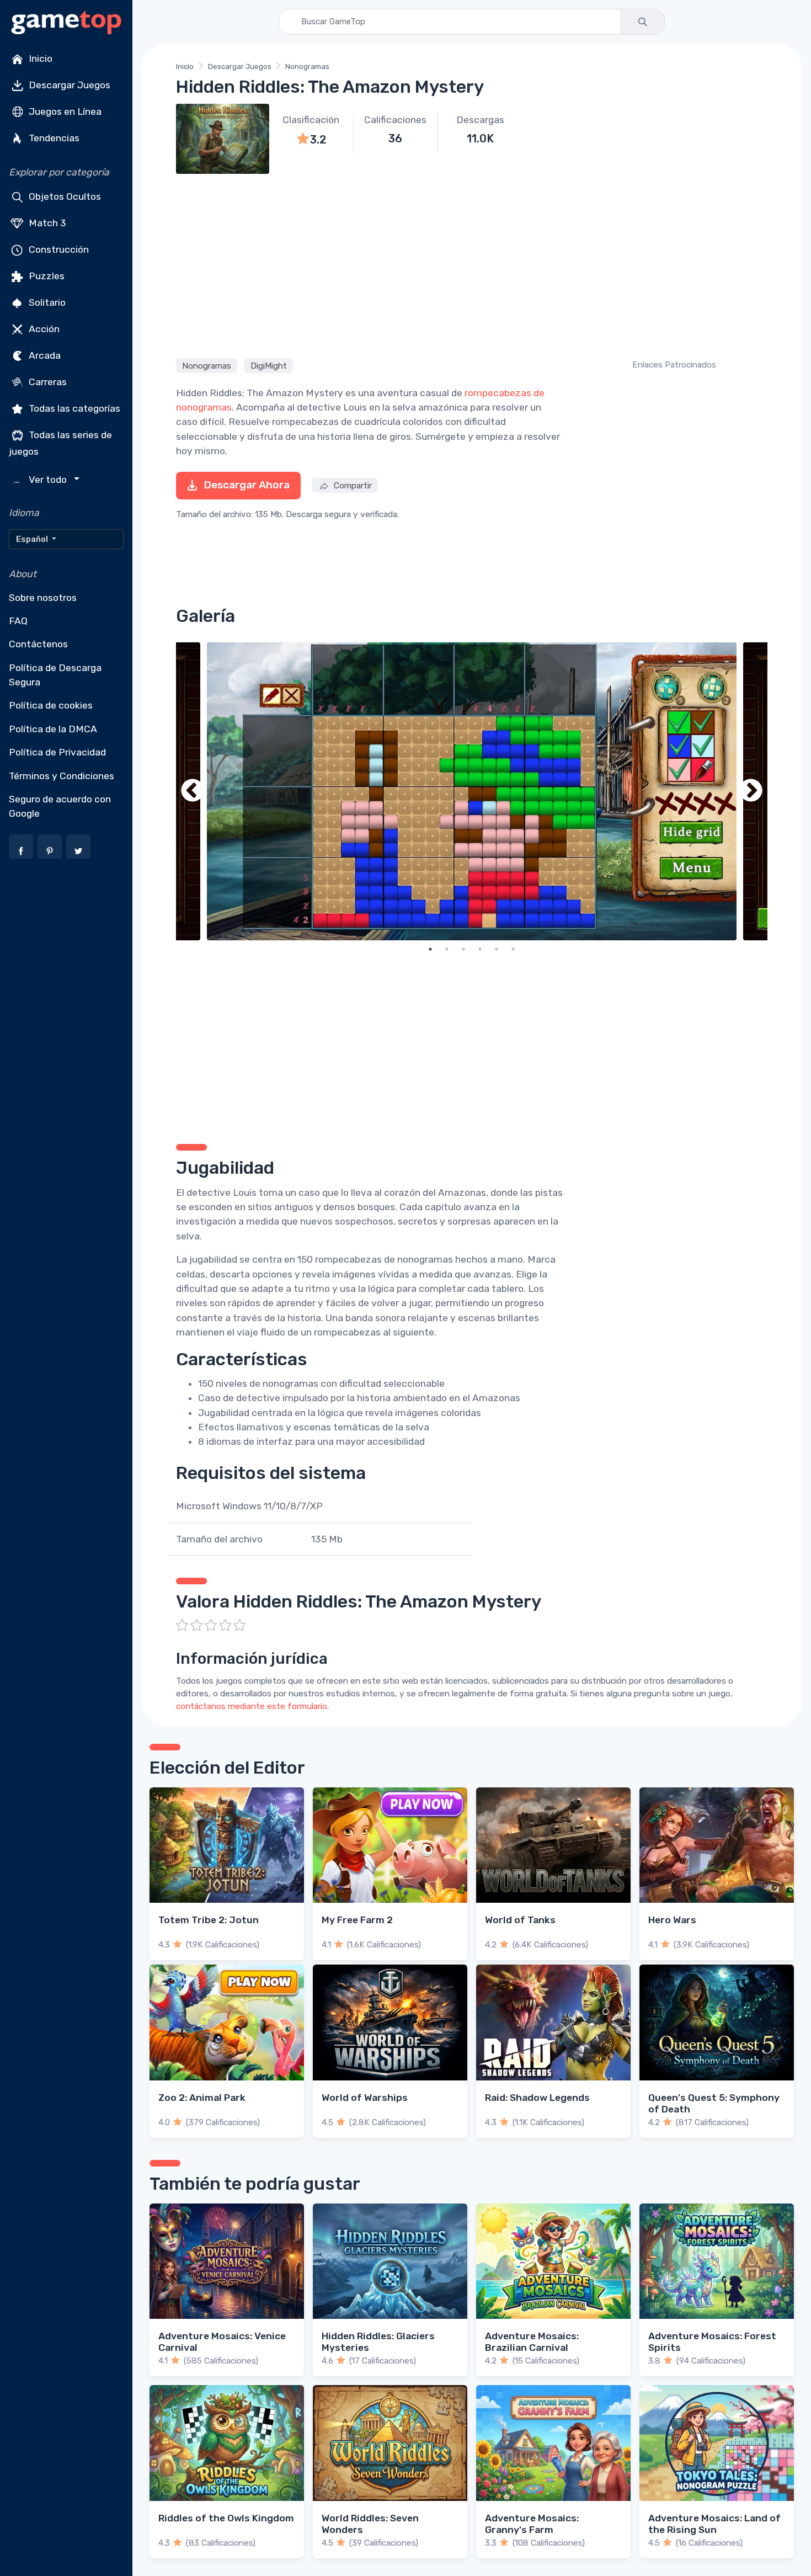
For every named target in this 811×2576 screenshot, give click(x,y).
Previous (193, 791)
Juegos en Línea (64, 111)
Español (33, 539)
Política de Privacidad (57, 752)
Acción (43, 329)
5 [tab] (497, 949)
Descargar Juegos (68, 85)
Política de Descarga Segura (55, 675)
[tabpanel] (472, 791)
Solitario (46, 302)
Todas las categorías (73, 408)
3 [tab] (463, 949)
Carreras (47, 382)
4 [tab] (480, 949)
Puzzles (46, 276)
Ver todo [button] (42, 480)
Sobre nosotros (43, 598)
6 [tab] (513, 949)
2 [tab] (447, 949)
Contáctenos (38, 644)
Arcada (44, 355)
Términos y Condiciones (62, 776)
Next (751, 791)
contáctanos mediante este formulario (252, 1706)
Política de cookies (51, 705)
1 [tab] (430, 949)
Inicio (39, 58)
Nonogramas (307, 66)
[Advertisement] (472, 264)
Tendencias (53, 138)
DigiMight (269, 366)
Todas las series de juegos (60, 443)
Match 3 (46, 223)
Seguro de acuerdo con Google (60, 806)
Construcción (58, 249)
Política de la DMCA (53, 729)
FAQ (18, 621)
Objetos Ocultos (64, 196)
